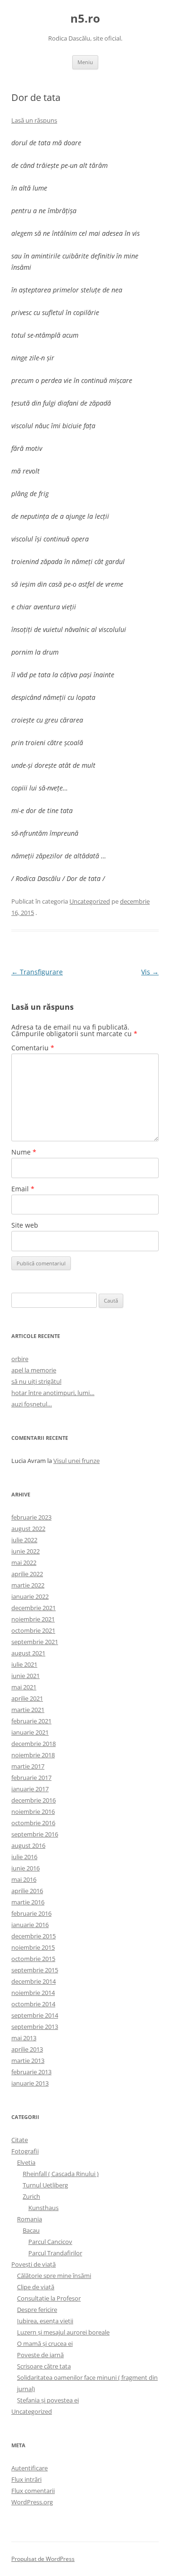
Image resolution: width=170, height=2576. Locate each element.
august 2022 (28, 1529)
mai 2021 (24, 1687)
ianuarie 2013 (30, 2083)
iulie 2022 (24, 1540)
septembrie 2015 (35, 1970)
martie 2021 (28, 1710)
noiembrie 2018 (33, 1755)
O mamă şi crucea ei (45, 2343)
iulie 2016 (24, 1857)
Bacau (31, 2230)
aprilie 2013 (27, 2049)
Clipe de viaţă (36, 2287)
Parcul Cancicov (50, 2242)
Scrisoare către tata (44, 2366)
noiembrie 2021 (33, 1619)
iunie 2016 (25, 1868)
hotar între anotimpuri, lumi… (53, 1393)
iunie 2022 (25, 1551)
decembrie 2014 (34, 1981)
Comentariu (33, 1048)
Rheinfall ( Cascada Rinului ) (61, 2174)
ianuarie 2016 (30, 1925)
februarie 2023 (31, 1517)
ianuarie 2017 (30, 1789)
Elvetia (26, 2162)
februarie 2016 (31, 1913)
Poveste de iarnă (40, 2355)
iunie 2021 (25, 1676)
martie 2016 (28, 1902)
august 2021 (28, 1653)
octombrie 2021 (33, 1630)
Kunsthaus (43, 2208)
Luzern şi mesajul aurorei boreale (63, 2332)
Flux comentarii (33, 2491)
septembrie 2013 (35, 2027)
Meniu (85, 62)
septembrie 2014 (35, 2015)
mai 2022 (24, 1562)
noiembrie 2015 (33, 1947)
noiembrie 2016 (33, 1812)
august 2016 (28, 1845)
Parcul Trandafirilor (55, 2253)
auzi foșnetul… (32, 1404)
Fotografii (25, 2151)
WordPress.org (32, 2502)
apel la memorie (34, 1370)
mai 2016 (24, 1879)
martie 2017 (28, 1766)
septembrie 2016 (35, 1834)
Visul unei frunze (76, 1461)
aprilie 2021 (27, 1698)
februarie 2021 (31, 1721)
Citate (20, 2140)
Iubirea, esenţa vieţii (45, 2321)
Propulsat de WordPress (43, 2559)
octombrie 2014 (33, 2004)
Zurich (31, 2196)
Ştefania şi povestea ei (48, 2400)
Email (23, 1189)
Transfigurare (37, 972)
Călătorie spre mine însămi (54, 2276)
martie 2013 (28, 2061)
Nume (24, 1152)
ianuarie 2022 (30, 1596)
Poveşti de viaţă (34, 2264)
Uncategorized (90, 901)
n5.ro (85, 19)
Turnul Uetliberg (45, 2185)
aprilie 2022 (27, 1574)
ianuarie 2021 (30, 1732)
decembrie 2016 (34, 1800)
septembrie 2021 (35, 1642)
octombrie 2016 (33, 1823)
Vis (150, 972)
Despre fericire (37, 2310)
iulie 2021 (24, 1664)
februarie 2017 (31, 1778)
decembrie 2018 (34, 1744)
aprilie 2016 (27, 1891)
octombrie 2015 (33, 1959)
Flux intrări (26, 2479)
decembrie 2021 (34, 1608)
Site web (25, 1225)
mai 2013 (24, 2038)
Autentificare (30, 2468)
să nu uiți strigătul (36, 1381)
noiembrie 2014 (33, 1993)
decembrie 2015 (34, 1936)
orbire (20, 1359)
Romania (30, 2219)
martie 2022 (28, 1585)
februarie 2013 (31, 2072)
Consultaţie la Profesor (49, 2298)
